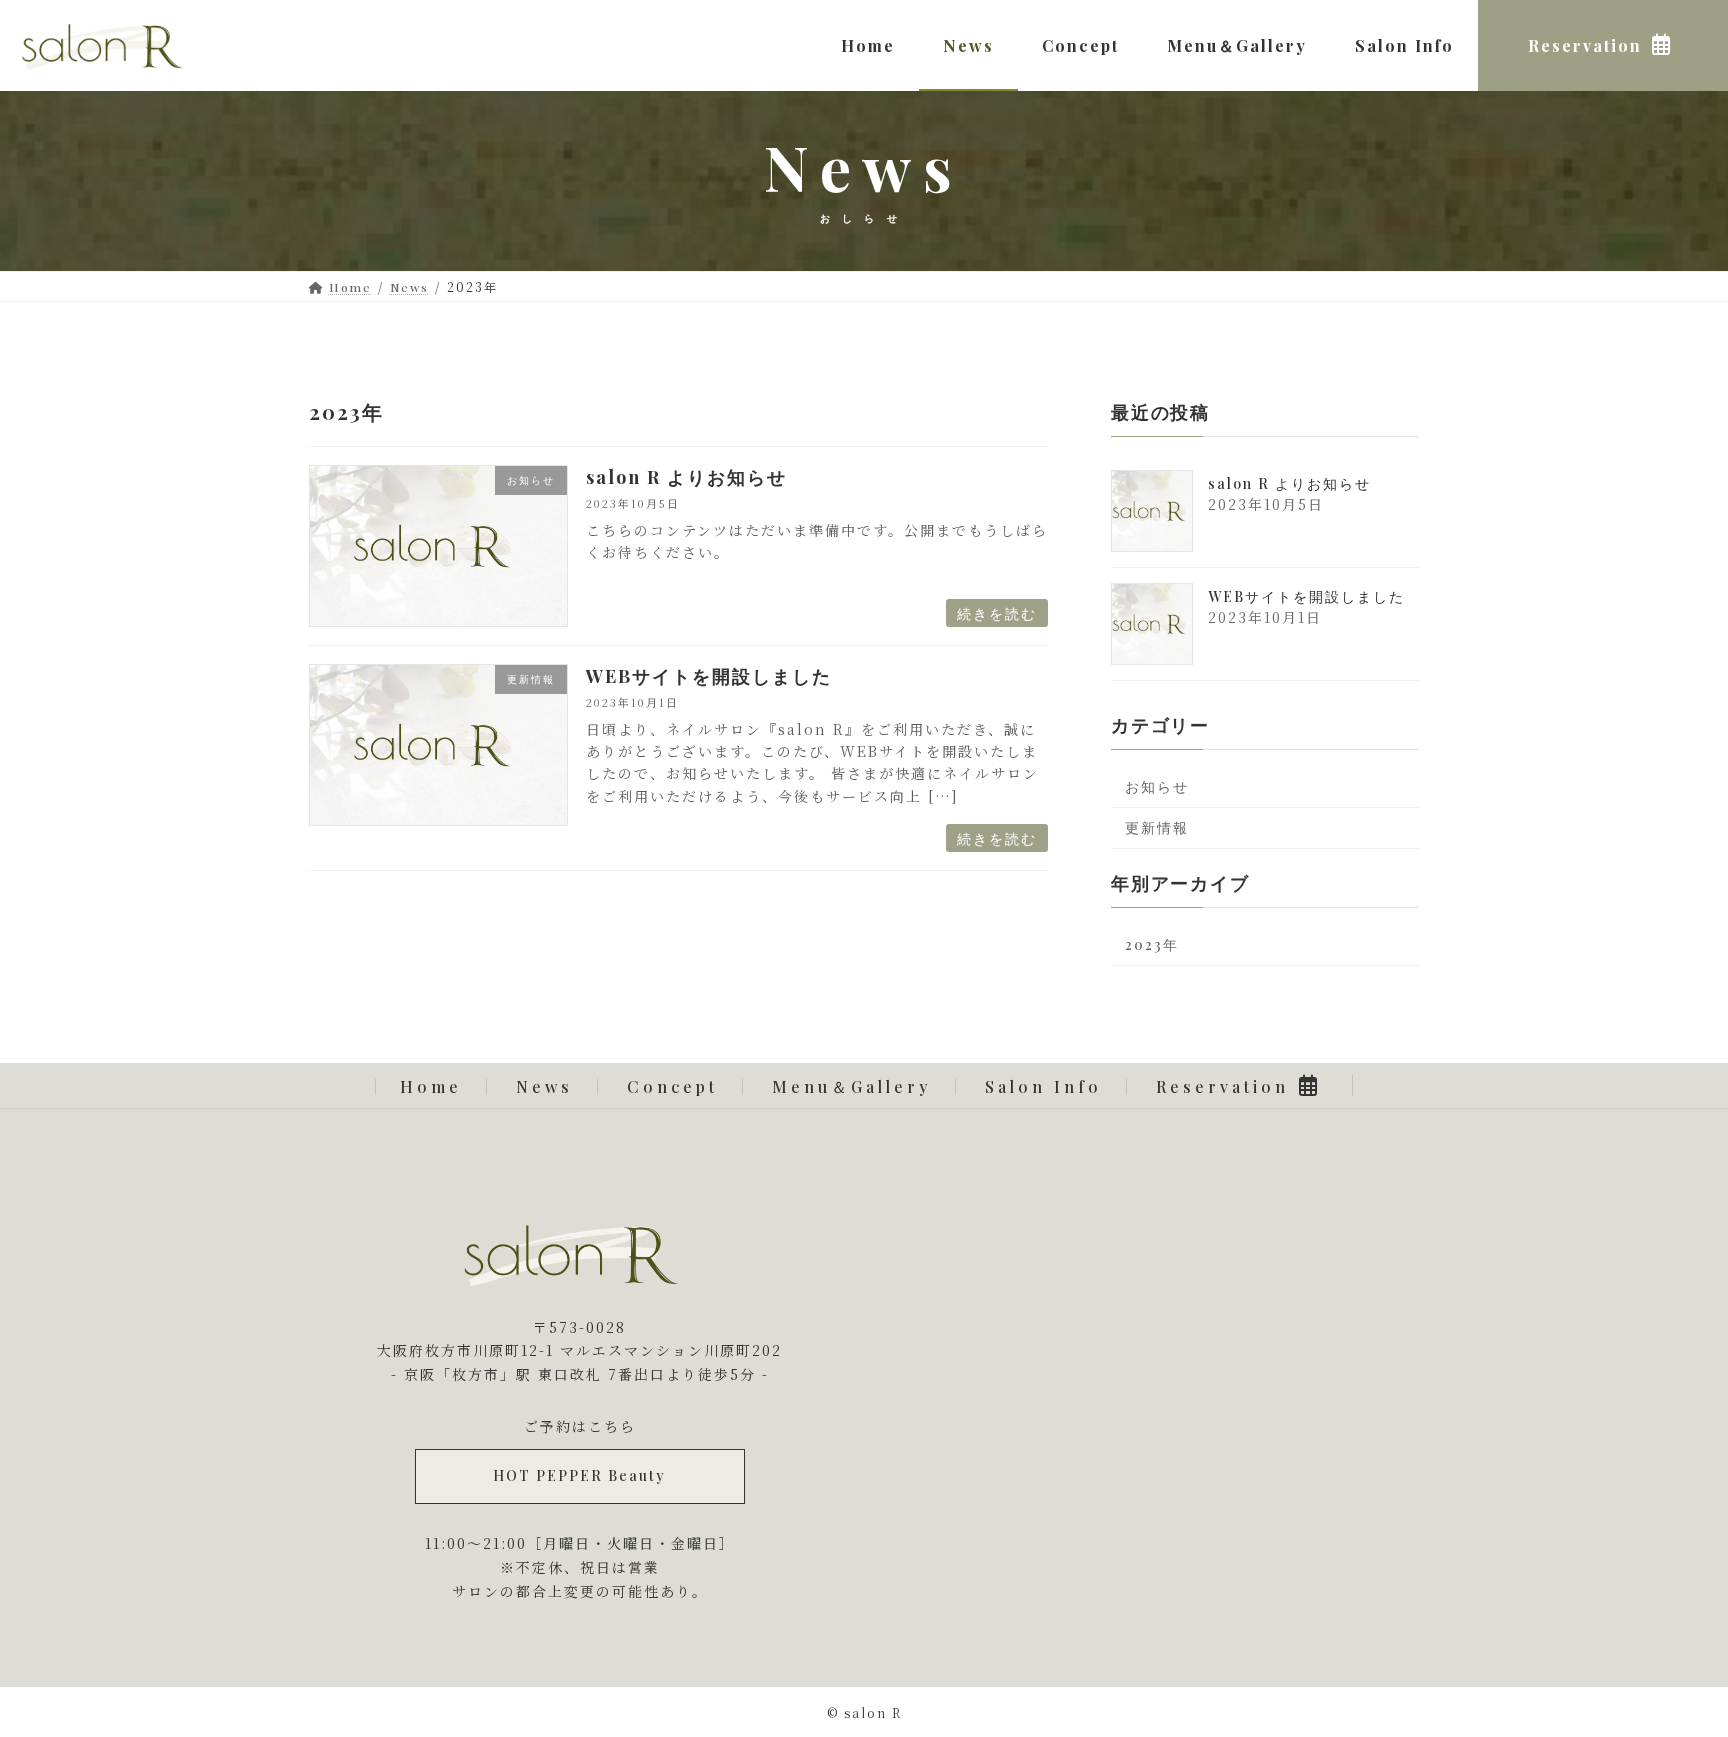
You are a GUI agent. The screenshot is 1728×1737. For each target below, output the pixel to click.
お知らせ (1157, 787)
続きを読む (997, 613)
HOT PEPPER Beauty (579, 1475)
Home (431, 1086)
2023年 (1152, 945)
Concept (672, 1086)
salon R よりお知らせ (686, 477)
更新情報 (1157, 827)
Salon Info (1043, 1086)
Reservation (1222, 1086)
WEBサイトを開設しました (709, 676)
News (544, 1086)
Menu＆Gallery (851, 1086)
